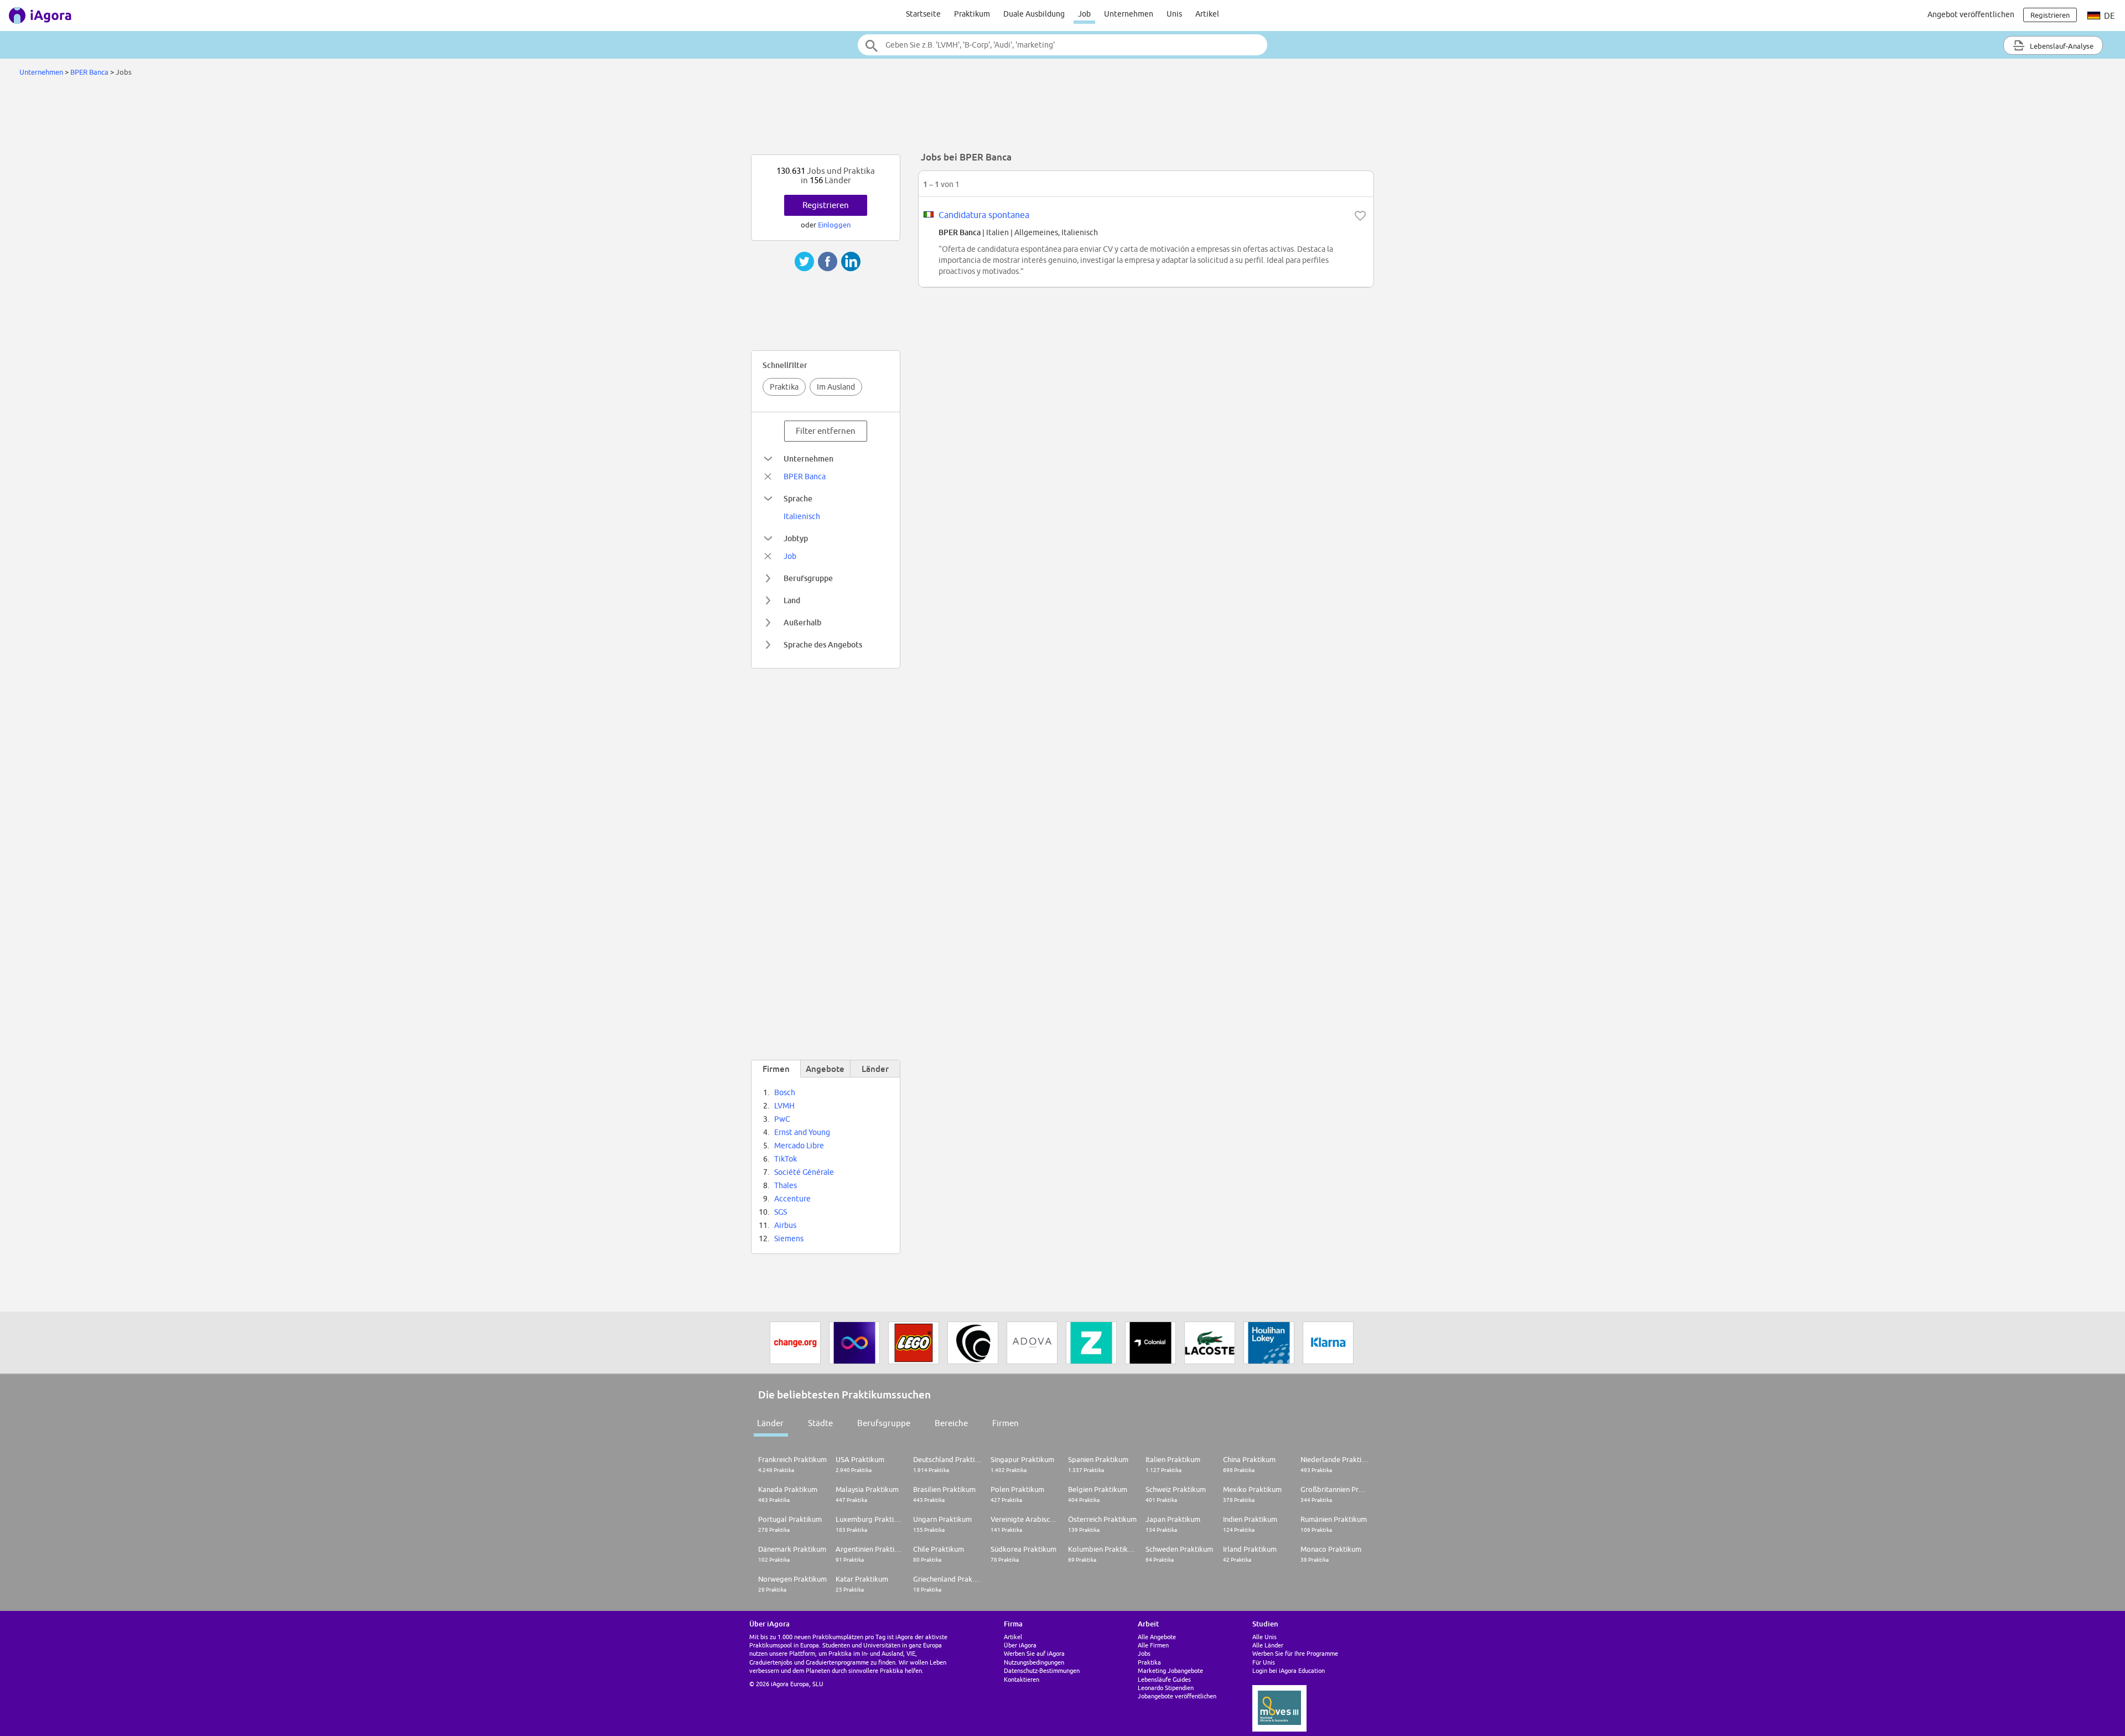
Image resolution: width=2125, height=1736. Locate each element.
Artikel (1207, 14)
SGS (781, 1212)
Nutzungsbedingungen (1034, 1662)
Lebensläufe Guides (1164, 1679)
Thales (786, 1185)
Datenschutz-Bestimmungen (1042, 1670)
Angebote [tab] (825, 1069)
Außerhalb (802, 622)
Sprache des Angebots (823, 644)
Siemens (789, 1238)
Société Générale (804, 1172)
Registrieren (826, 205)
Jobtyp (796, 538)
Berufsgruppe (808, 578)
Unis (1174, 14)
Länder (770, 1423)
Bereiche (951, 1423)
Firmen (1006, 1423)
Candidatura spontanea (984, 215)
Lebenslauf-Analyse (2061, 46)
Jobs (1144, 1653)
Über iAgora (1020, 1645)
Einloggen (834, 225)
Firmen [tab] (776, 1069)
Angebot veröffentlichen (1971, 14)
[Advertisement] (1062, 118)
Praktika (784, 387)
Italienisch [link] (802, 516)
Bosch (785, 1092)
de (2109, 16)
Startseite (923, 14)
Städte (820, 1423)
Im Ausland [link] (836, 387)
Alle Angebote (1157, 1637)
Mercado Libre (799, 1146)
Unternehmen (1129, 14)
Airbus (785, 1225)
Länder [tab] (875, 1069)
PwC (782, 1119)
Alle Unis (1264, 1637)
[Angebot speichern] (1360, 216)
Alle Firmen (1153, 1645)
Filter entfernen (826, 431)
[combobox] (1062, 45)
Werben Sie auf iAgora (1034, 1653)
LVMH (784, 1106)
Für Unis (1264, 1662)
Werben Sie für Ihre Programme (1295, 1653)
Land (792, 600)
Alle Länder (1268, 1645)
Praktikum (972, 14)
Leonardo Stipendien (1166, 1688)
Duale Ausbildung (1034, 14)
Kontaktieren (1022, 1679)
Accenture (792, 1199)
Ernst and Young (802, 1132)
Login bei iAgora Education (1289, 1670)
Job (1084, 14)
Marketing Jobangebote (1170, 1670)
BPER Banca (89, 72)
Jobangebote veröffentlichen (1177, 1696)
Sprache (798, 498)
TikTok (786, 1159)
